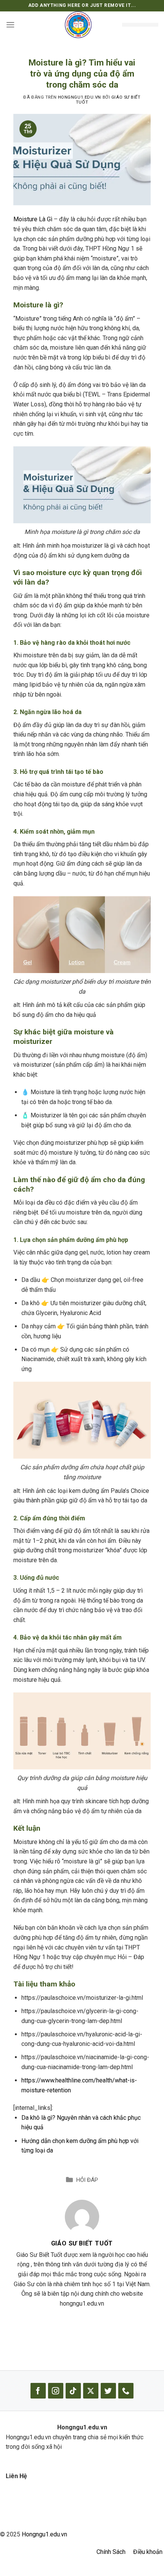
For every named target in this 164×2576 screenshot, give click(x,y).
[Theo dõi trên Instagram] (56, 2391)
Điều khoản (148, 2552)
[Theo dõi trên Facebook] (38, 2391)
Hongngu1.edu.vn (44, 2534)
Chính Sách (111, 2552)
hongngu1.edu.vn (80, 97)
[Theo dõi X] (91, 2391)
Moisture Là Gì (33, 219)
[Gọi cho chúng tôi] (126, 2391)
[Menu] (10, 25)
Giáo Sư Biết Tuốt (82, 2243)
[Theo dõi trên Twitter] (108, 2391)
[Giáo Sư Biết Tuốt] (82, 2216)
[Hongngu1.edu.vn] (78, 25)
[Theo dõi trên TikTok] (73, 2391)
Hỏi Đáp (87, 2180)
